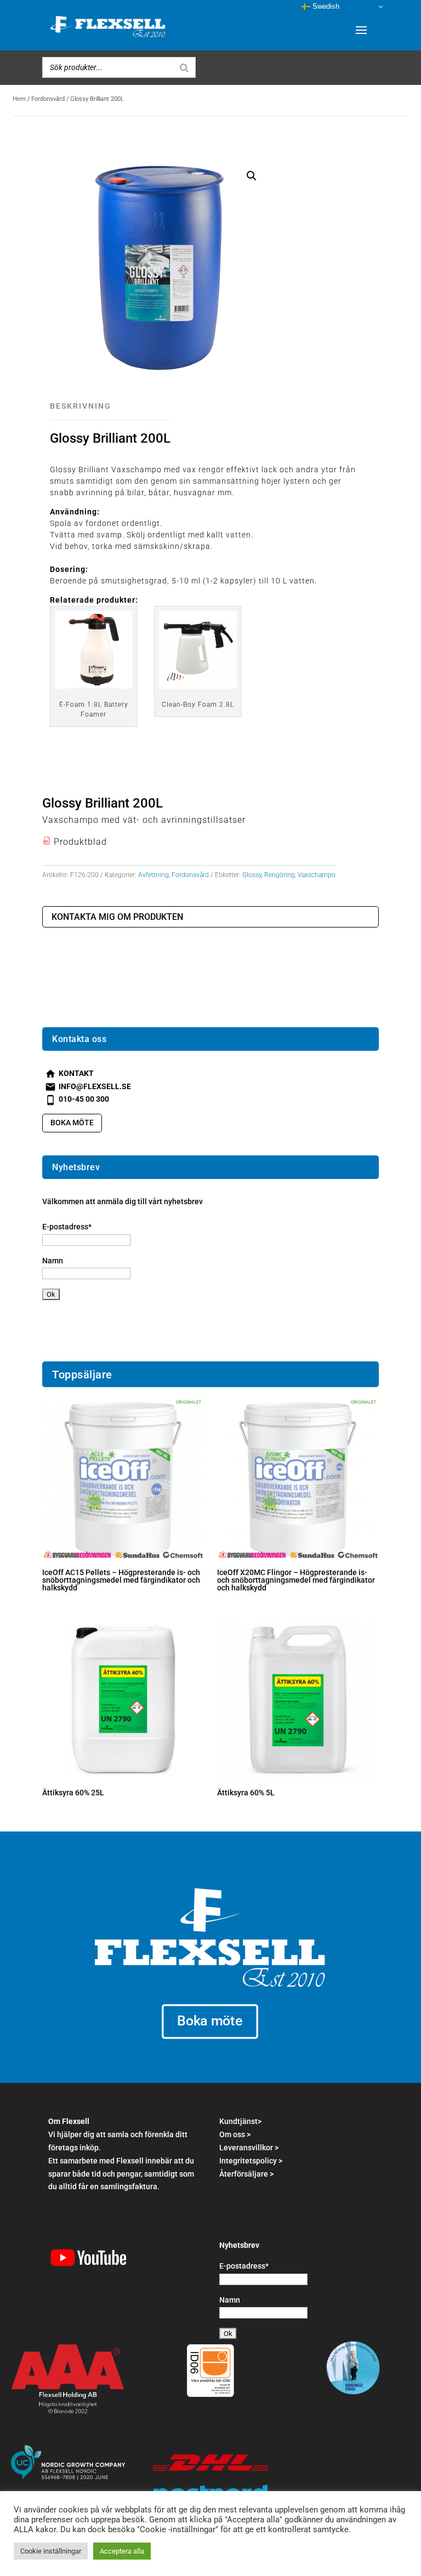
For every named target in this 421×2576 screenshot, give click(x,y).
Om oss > (235, 2134)
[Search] (184, 67)
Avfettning (153, 875)
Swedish (325, 6)
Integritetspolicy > (251, 2161)
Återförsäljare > (246, 2174)
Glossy (252, 875)
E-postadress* (67, 1227)
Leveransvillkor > (249, 2148)
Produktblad (75, 842)
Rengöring (280, 875)
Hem (19, 99)
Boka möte (72, 1123)
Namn (53, 1261)
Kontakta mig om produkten (117, 917)
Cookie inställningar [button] (51, 2551)
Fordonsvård (48, 99)
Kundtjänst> (240, 2121)
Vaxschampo (317, 875)
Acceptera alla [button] (122, 2551)
